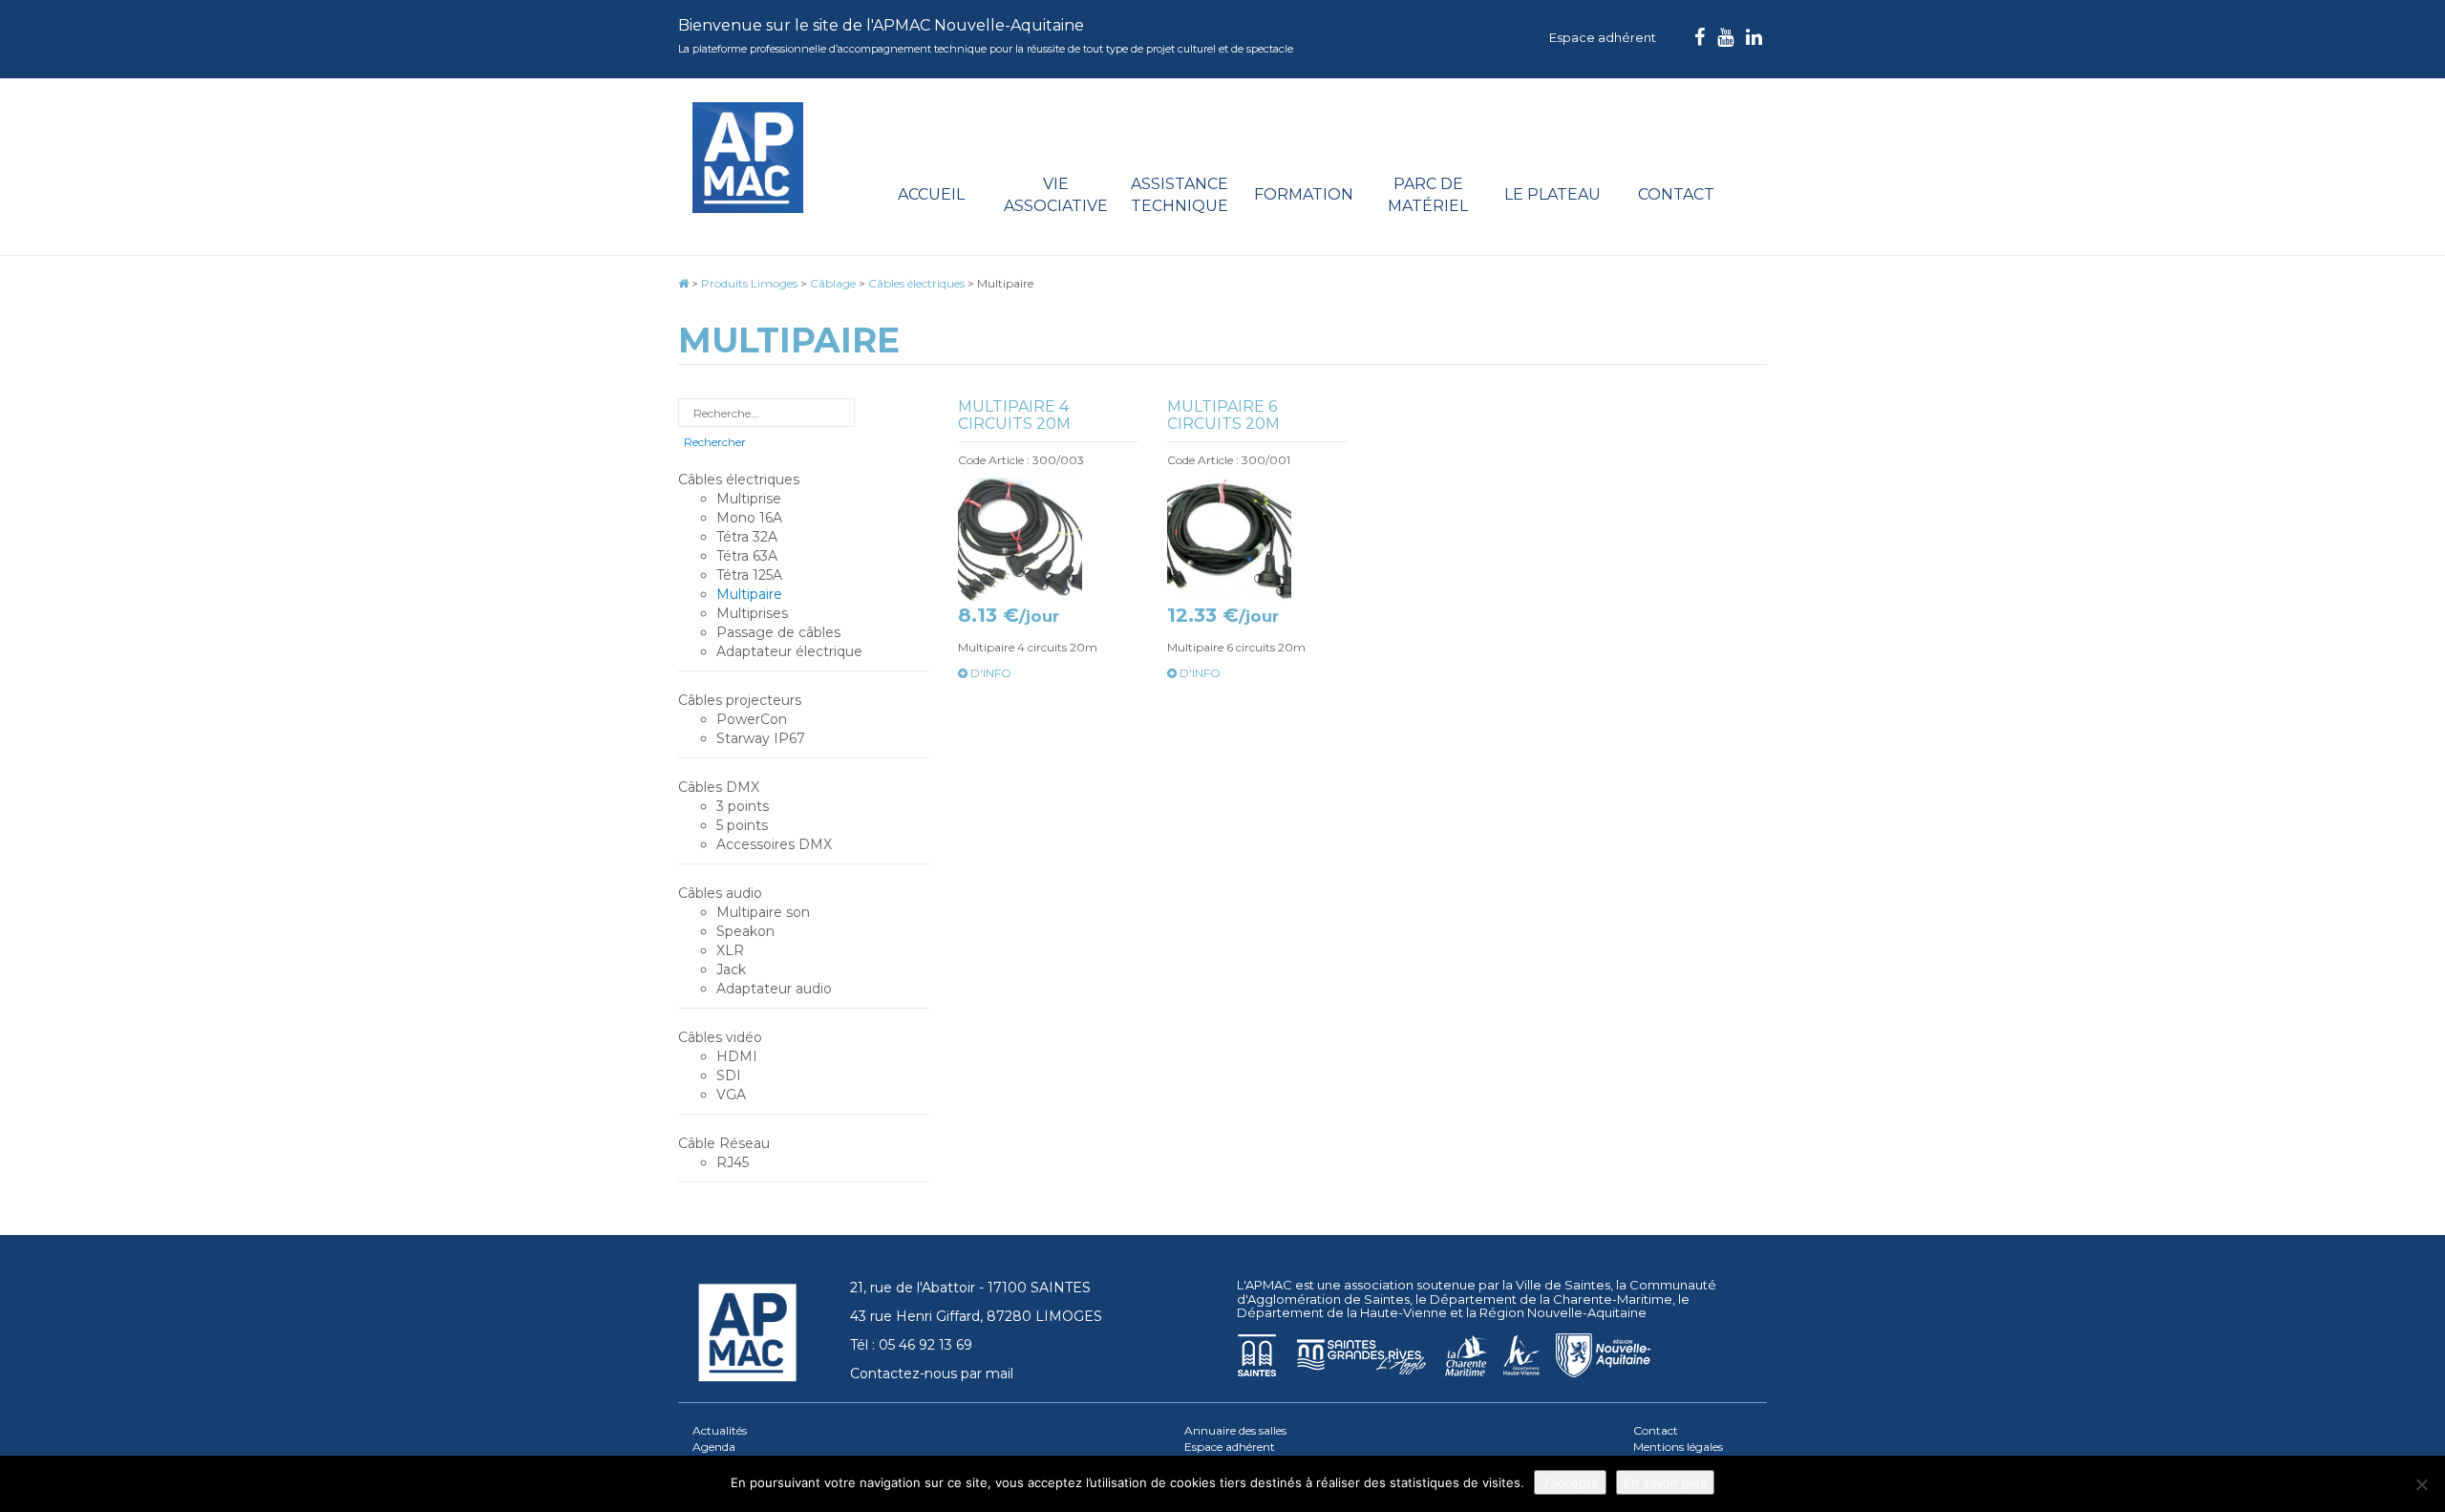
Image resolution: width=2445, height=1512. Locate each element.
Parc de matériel (1428, 195)
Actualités (720, 1430)
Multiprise (749, 499)
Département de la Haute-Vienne (1342, 1312)
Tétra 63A (747, 556)
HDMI (737, 1056)
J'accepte (1570, 1482)
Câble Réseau (724, 1143)
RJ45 (733, 1162)
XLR (730, 950)
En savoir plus (1665, 1482)
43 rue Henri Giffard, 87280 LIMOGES (976, 1316)
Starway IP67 (761, 738)
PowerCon (752, 719)
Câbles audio (720, 893)
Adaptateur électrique (789, 651)
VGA (731, 1095)
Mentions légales (1678, 1447)
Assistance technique (1180, 195)
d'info (989, 673)
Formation (1304, 194)
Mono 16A (749, 518)
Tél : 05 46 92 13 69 (911, 1345)
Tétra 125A (749, 575)
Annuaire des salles (1235, 1430)
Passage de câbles (778, 632)
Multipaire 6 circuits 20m (1223, 415)
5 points (742, 825)
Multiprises (752, 613)
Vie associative (1056, 195)
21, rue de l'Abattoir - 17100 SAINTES (970, 1288)
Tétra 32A (747, 537)
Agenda (714, 1447)
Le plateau (1552, 194)
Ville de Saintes (1563, 1285)
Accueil (931, 194)
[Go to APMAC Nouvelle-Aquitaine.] (683, 283)
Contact (1676, 194)
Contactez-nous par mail (932, 1374)
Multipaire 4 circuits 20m (1014, 415)
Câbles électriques (739, 479)
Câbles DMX (719, 787)
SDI (729, 1075)
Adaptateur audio (774, 989)
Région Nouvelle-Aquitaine (1563, 1312)
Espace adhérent (1603, 37)
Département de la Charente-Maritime (1551, 1299)
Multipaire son (763, 912)
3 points (743, 806)
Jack (731, 969)
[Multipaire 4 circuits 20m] (1048, 540)
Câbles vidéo (720, 1037)
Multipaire (749, 594)
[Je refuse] (2421, 1484)
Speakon (745, 931)
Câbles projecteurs (740, 700)
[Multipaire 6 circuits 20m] (1257, 540)
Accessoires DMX (774, 844)
